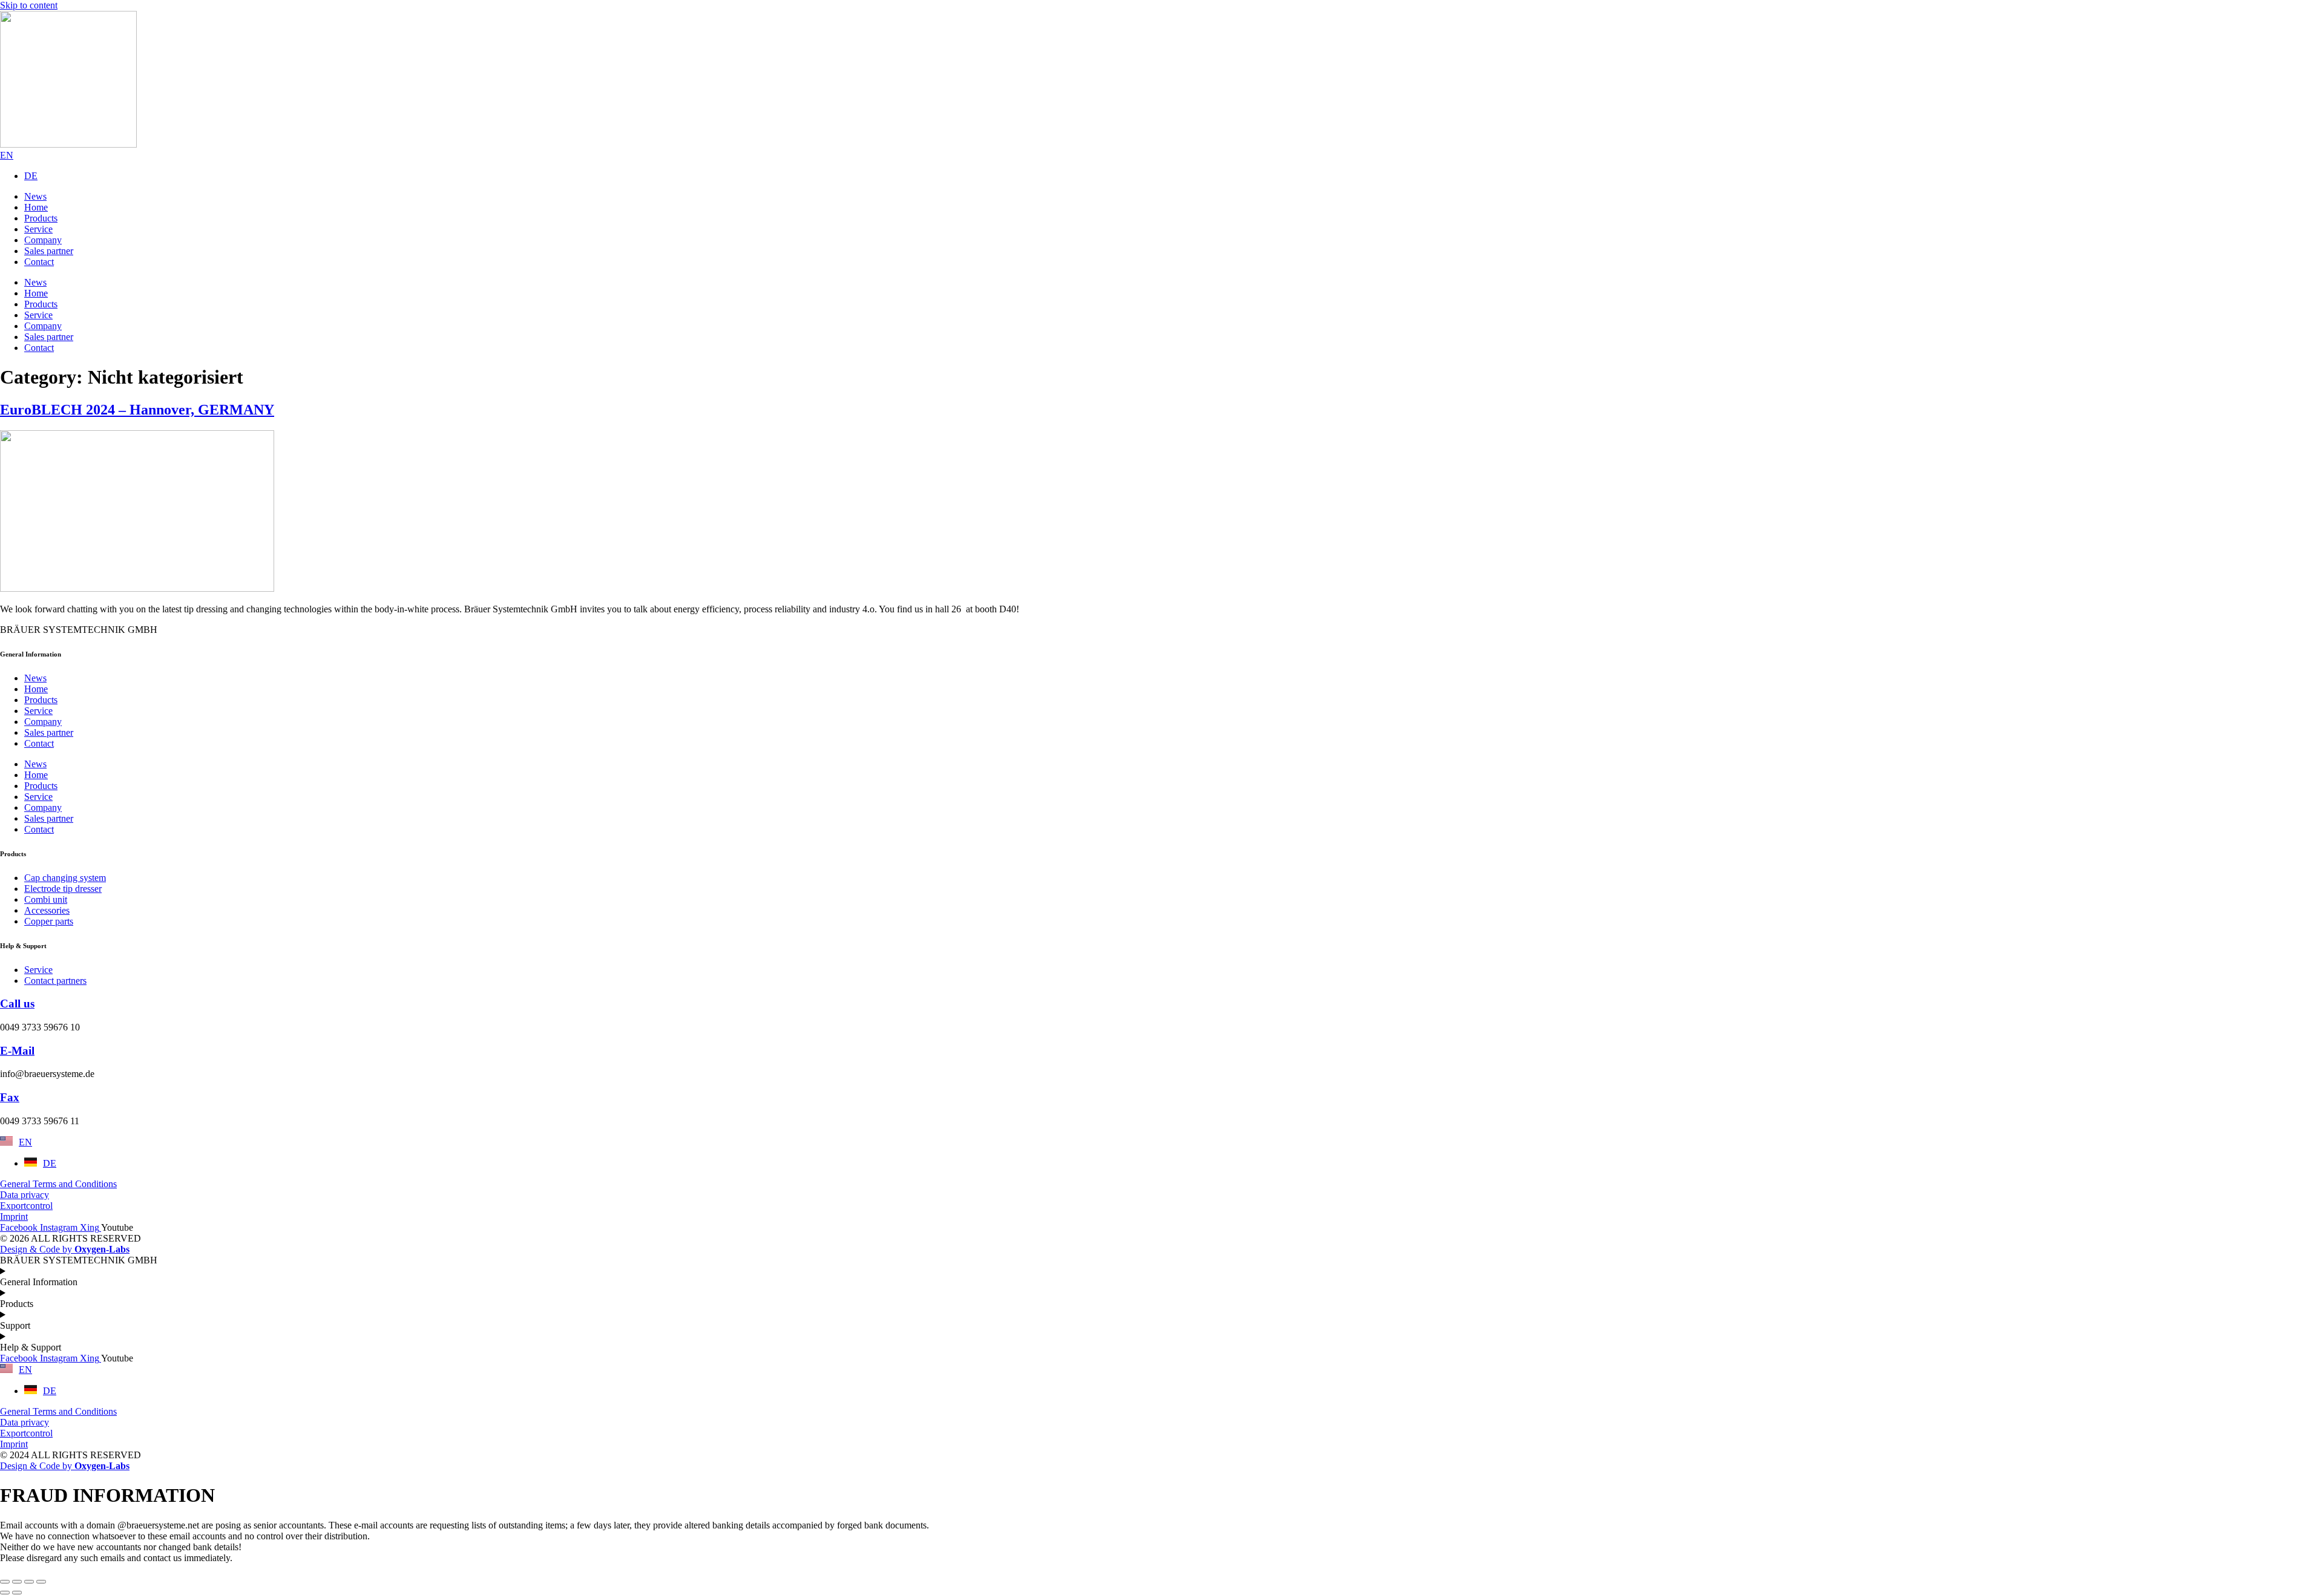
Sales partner (49, 732)
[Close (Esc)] (41, 1582)
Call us (17, 1004)
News (35, 678)
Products (41, 700)
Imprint (14, 1217)
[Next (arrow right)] (17, 1593)
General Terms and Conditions (58, 1184)
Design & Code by (65, 1249)
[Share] (29, 1582)
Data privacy (25, 1195)
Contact (39, 743)
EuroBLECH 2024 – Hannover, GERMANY (137, 410)
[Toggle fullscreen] (17, 1582)
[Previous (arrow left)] (5, 1593)
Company (43, 722)
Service (38, 711)
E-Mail (17, 1051)
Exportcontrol (26, 1206)
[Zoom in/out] (5, 1582)
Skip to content (29, 5)
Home (36, 689)
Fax (10, 1097)
